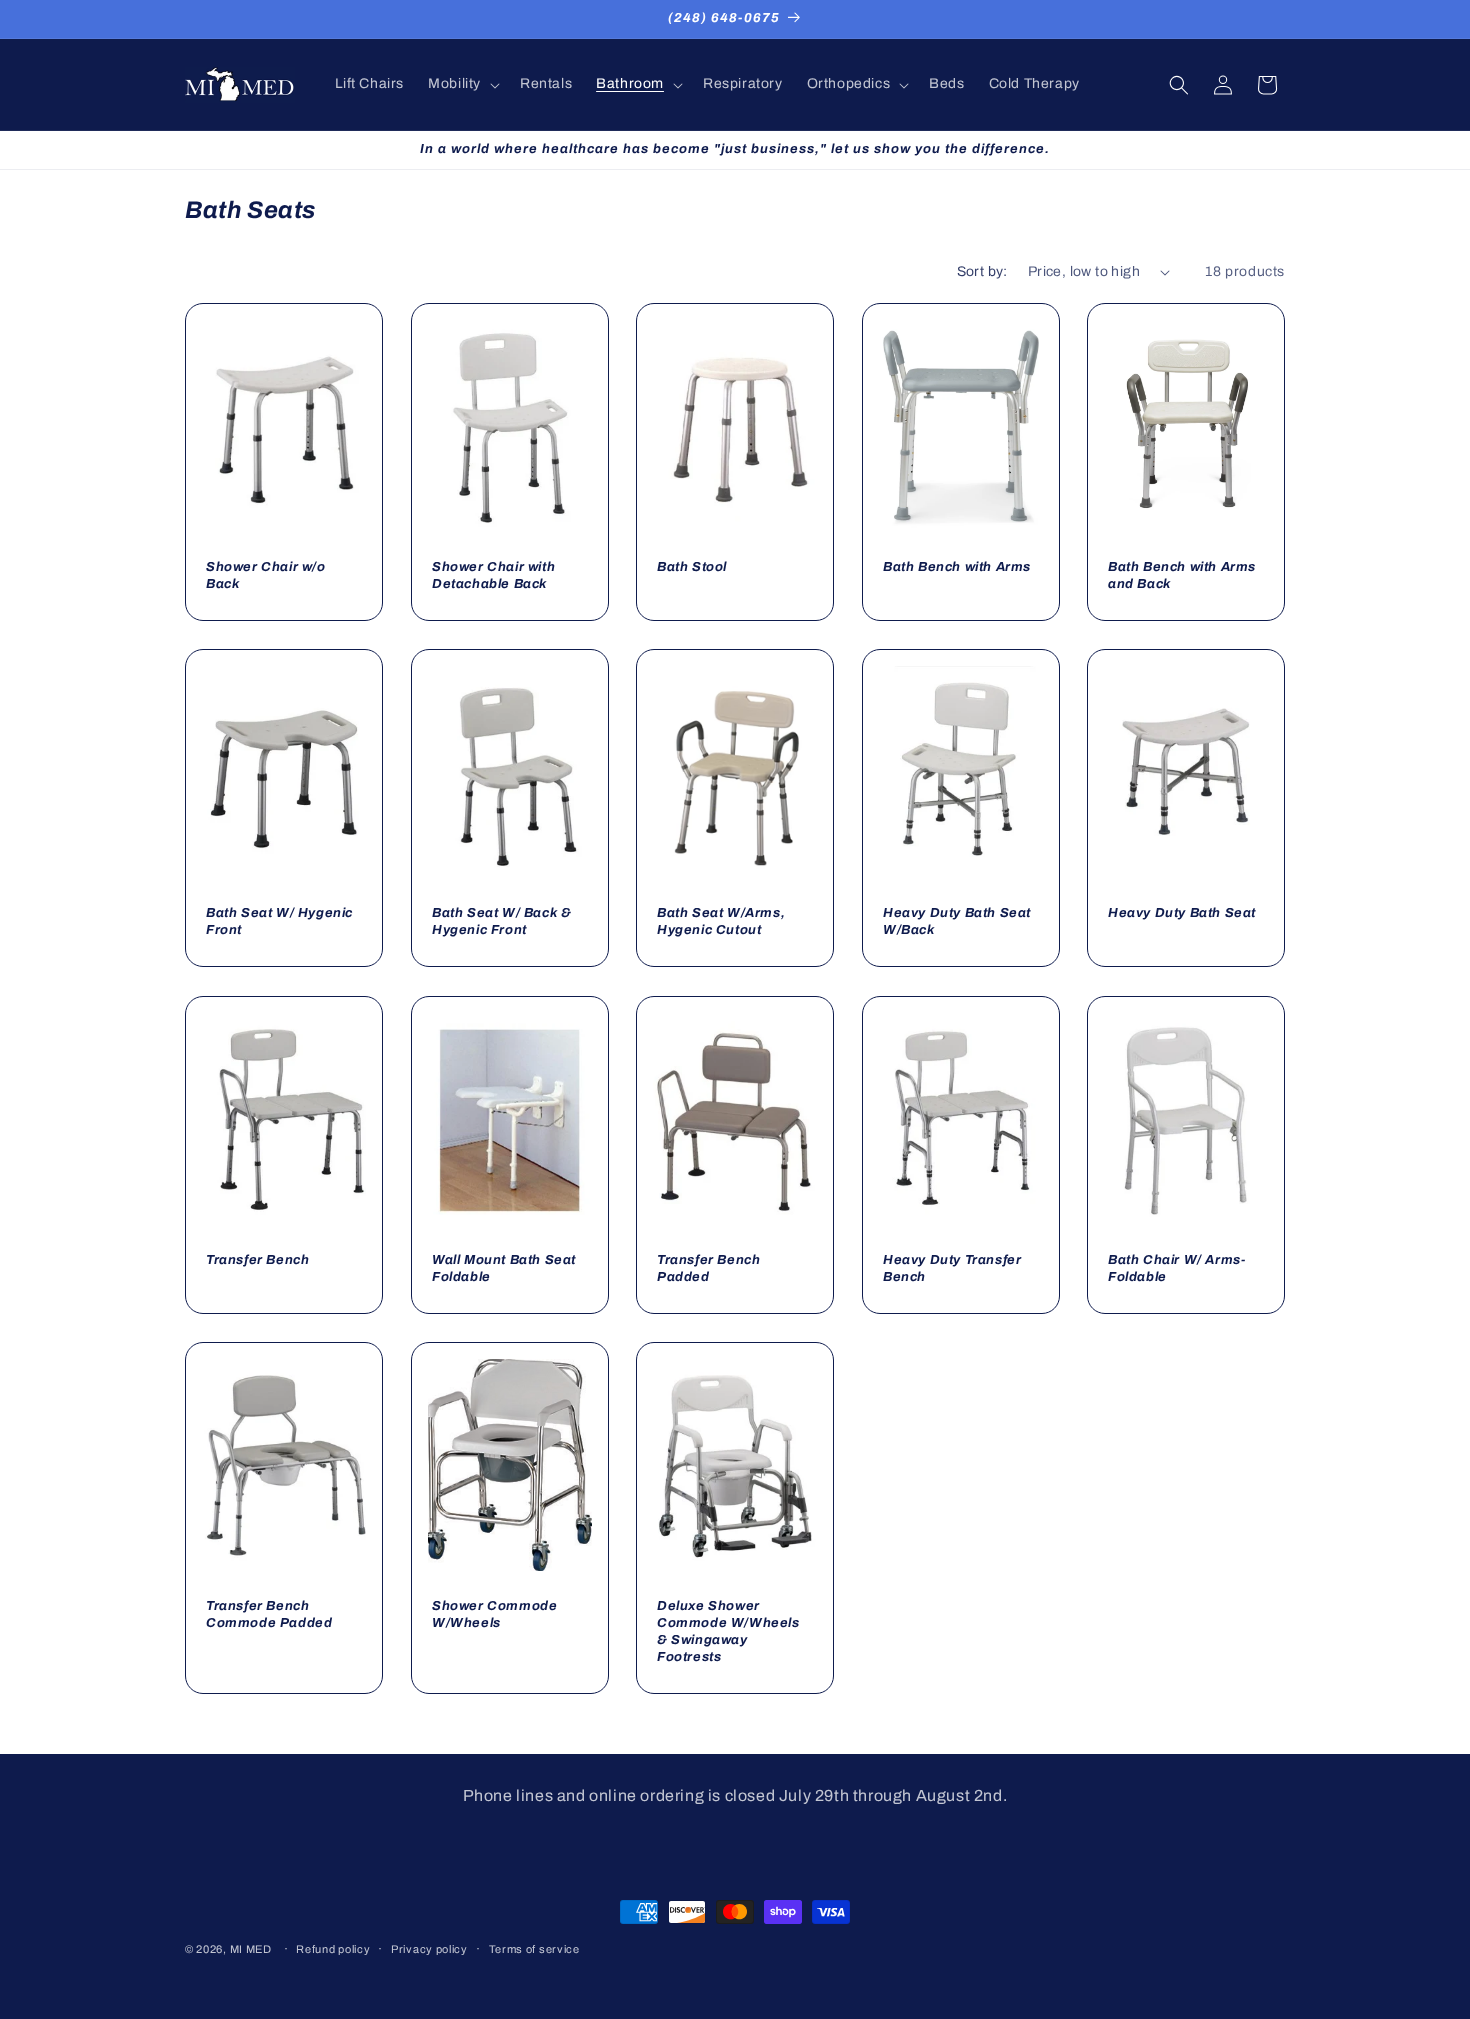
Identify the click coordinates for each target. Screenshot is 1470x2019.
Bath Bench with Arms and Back (1182, 576)
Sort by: (982, 271)
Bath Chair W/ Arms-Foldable (1176, 1268)
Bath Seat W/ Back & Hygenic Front (501, 922)
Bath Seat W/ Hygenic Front (279, 922)
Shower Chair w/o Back (266, 576)
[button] (462, 84)
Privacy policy (429, 1949)
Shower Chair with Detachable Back (493, 576)
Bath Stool (692, 568)
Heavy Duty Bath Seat (1182, 914)
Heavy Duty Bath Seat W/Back (957, 922)
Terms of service (534, 1949)
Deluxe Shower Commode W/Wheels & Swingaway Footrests (728, 1631)
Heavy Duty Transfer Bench (952, 1268)
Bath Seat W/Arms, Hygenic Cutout (721, 922)
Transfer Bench (257, 1260)
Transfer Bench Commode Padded (269, 1614)
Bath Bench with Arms (957, 568)
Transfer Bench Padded (708, 1268)
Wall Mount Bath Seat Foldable (504, 1268)
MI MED (251, 1949)
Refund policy (333, 1949)
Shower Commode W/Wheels (494, 1614)
